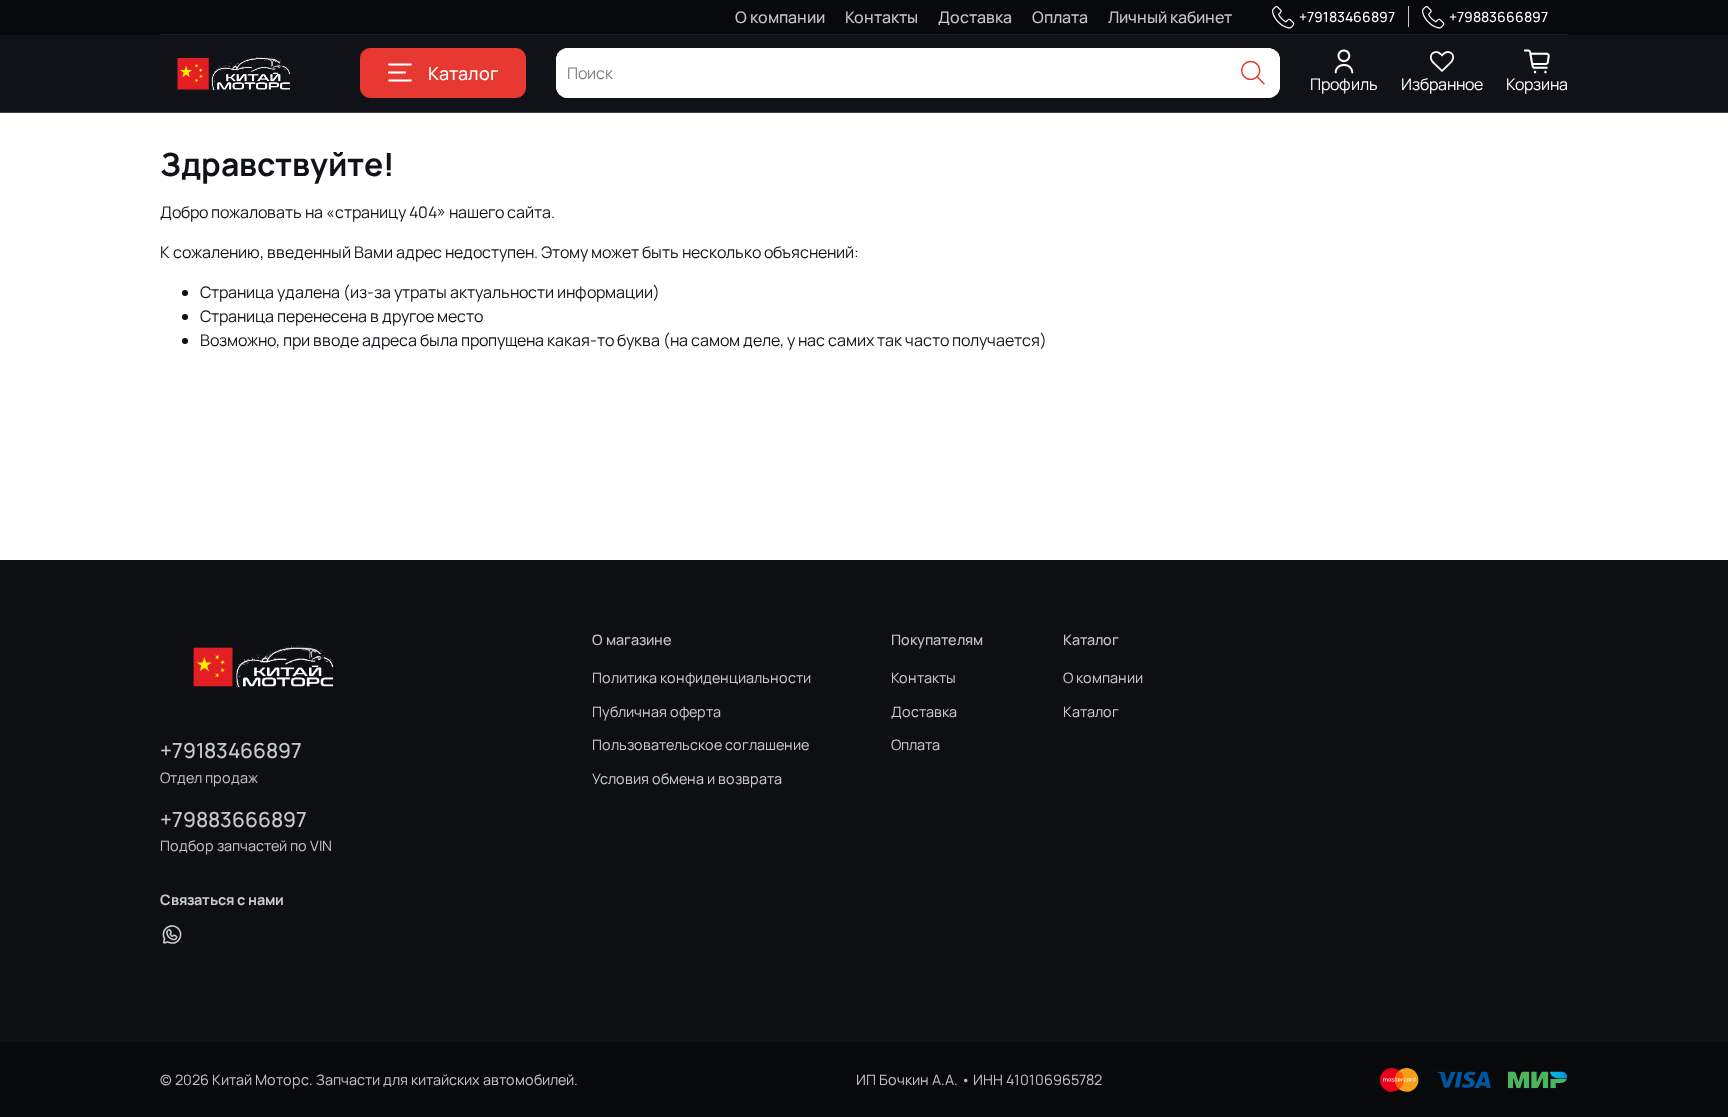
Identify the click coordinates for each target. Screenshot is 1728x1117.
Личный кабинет (1170, 17)
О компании (780, 17)
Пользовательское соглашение (700, 744)
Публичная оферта (656, 711)
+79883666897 (1498, 16)
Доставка (975, 17)
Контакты (881, 17)
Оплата (1060, 17)
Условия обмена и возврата (687, 778)
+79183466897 (1347, 16)
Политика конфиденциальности (701, 677)
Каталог (463, 73)
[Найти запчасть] (1253, 73)
